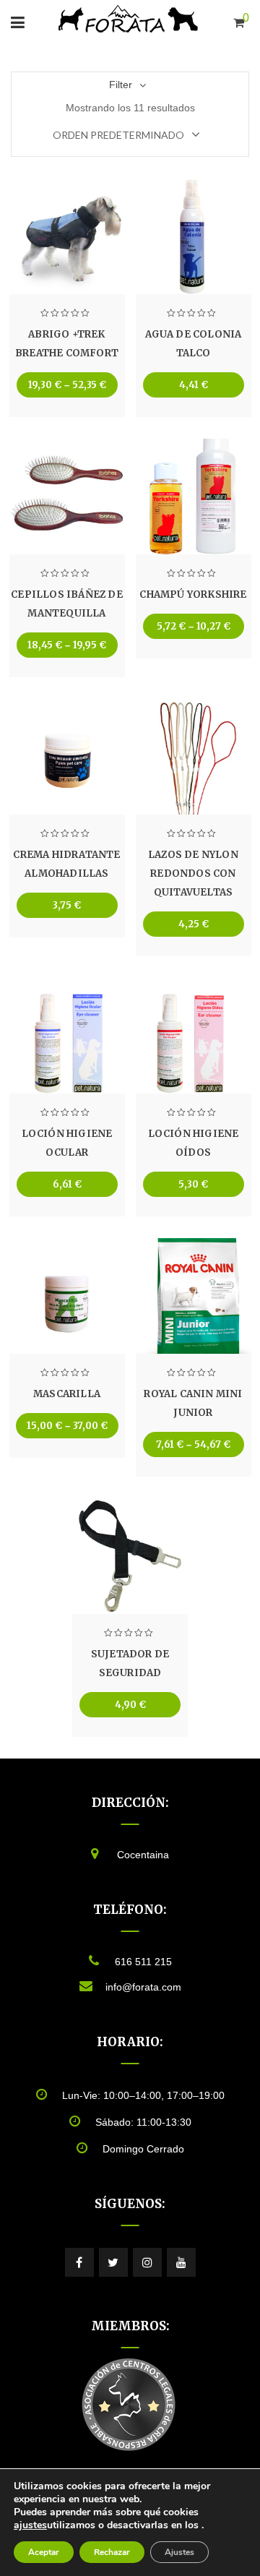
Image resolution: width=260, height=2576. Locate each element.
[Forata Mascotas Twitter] (113, 2262)
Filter (121, 85)
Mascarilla (67, 1394)
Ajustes (179, 2552)
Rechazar (112, 2552)
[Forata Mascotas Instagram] (147, 2262)
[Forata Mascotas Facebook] (79, 2262)
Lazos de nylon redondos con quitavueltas (193, 873)
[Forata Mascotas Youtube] (181, 2262)
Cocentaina (143, 1855)
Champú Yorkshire (193, 594)
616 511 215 (143, 1962)
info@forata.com (143, 1987)
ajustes (30, 2525)
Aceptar (44, 2552)
